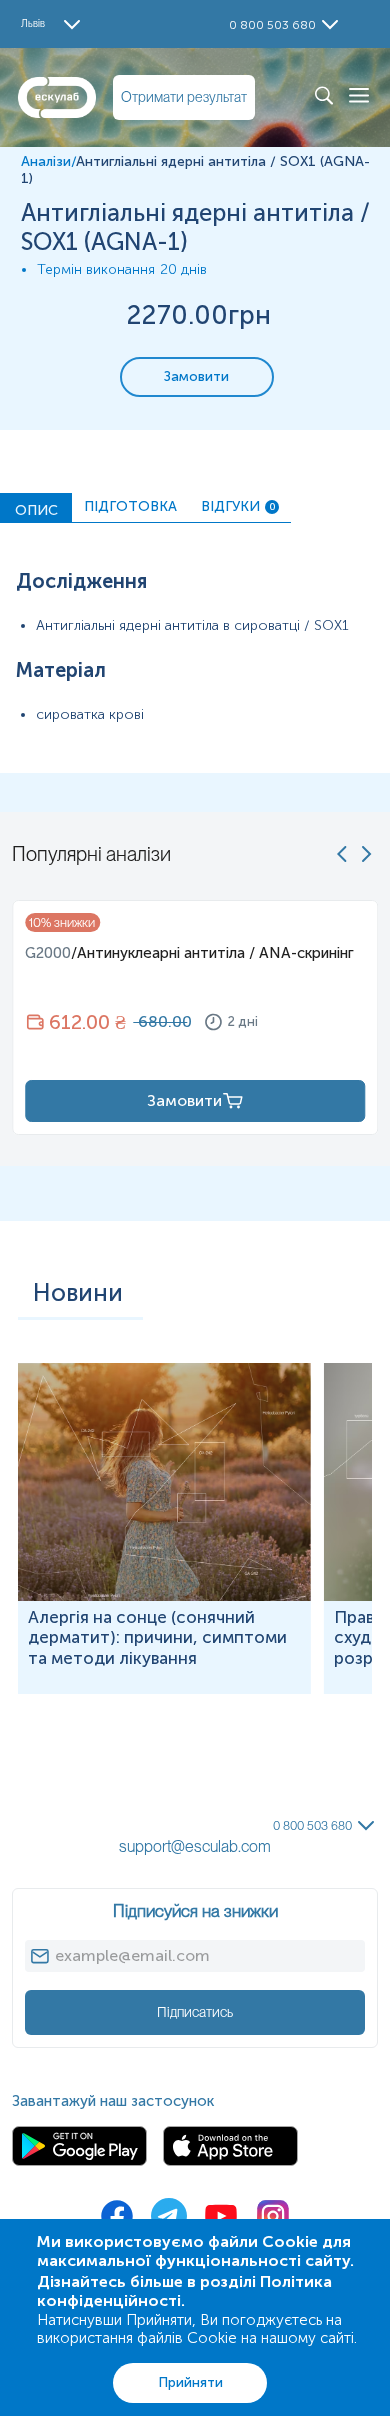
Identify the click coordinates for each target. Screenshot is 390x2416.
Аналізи (46, 161)
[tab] (36, 508)
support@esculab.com (195, 1846)
